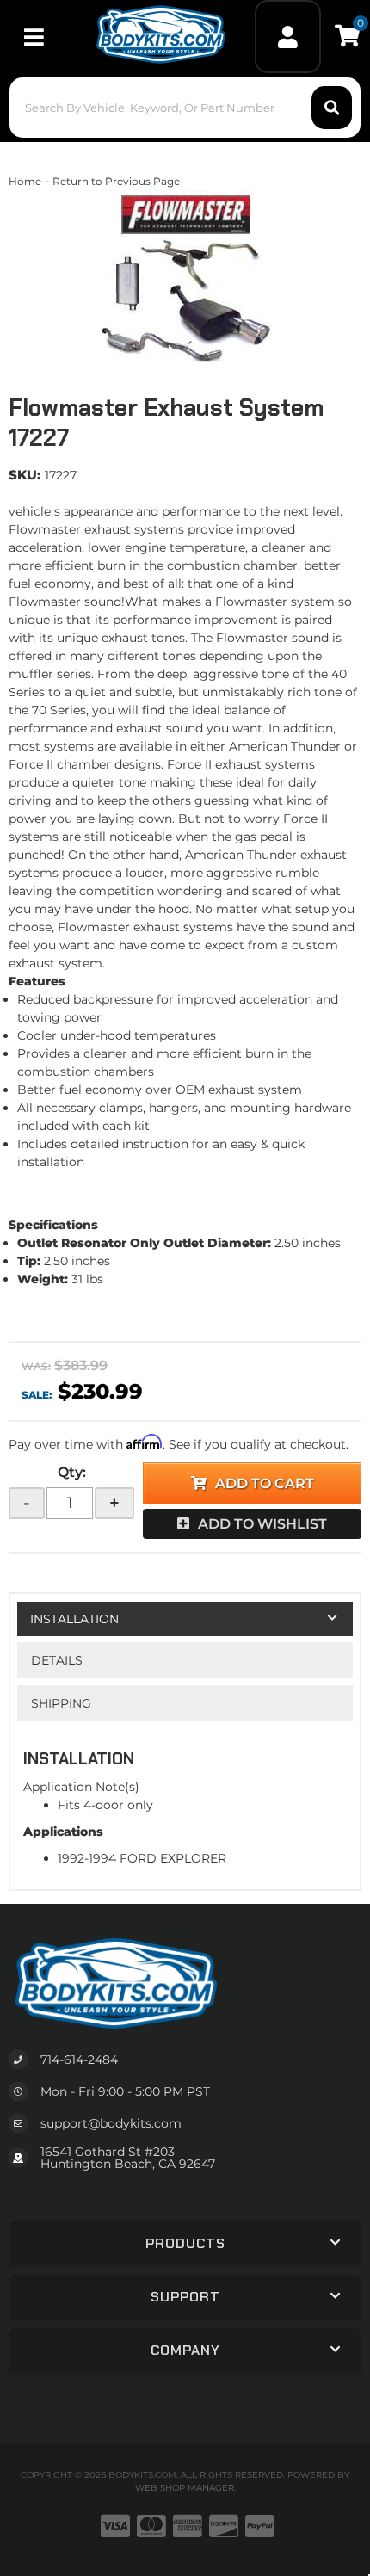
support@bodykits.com (111, 2123)
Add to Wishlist (262, 1524)
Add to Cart (265, 1483)
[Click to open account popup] (287, 37)
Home (25, 181)
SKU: (25, 475)
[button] (185, 108)
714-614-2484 (79, 2060)
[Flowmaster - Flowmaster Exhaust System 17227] (185, 276)
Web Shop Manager (185, 2488)
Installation (74, 1619)
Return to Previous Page (116, 181)
